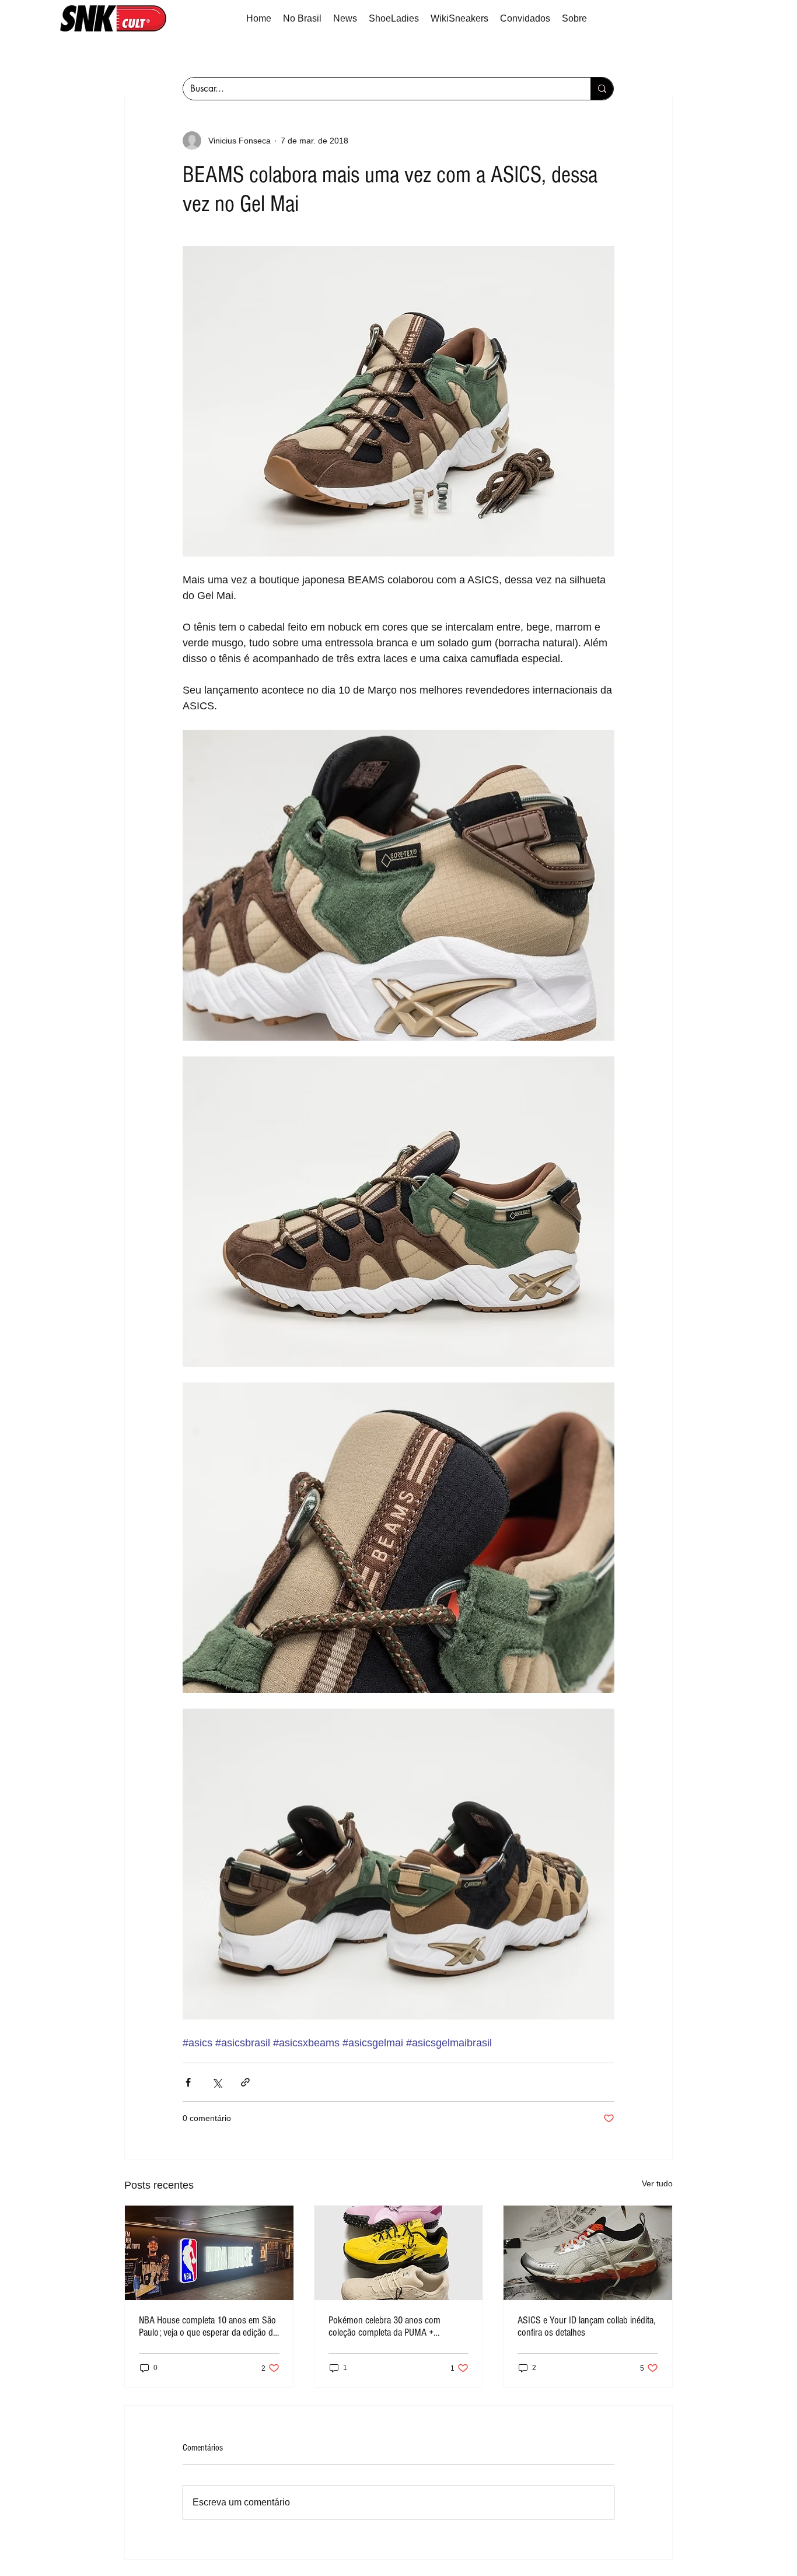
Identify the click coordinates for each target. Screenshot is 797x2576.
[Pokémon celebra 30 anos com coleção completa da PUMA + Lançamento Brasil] (399, 2253)
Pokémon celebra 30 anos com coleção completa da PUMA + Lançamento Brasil (384, 2326)
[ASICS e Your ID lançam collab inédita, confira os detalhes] (588, 2253)
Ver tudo (657, 2183)
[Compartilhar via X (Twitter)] (217, 2082)
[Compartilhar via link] (245, 2082)
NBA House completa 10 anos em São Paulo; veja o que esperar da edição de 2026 (208, 2326)
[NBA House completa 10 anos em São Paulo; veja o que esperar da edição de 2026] (209, 2253)
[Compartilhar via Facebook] (188, 2082)
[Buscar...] (602, 89)
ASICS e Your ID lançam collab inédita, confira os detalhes (586, 2326)
